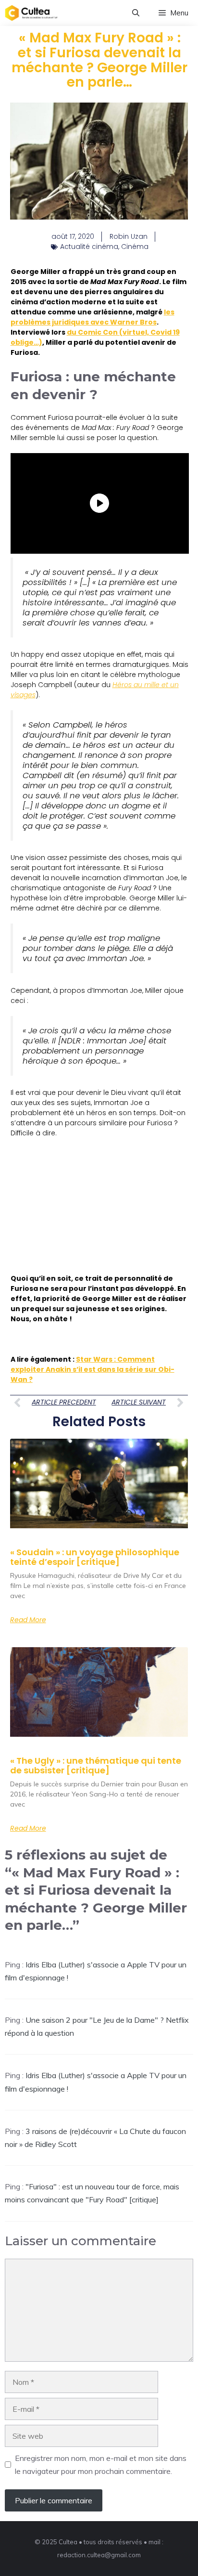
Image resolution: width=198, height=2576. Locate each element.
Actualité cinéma (89, 247)
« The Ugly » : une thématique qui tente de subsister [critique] (96, 1765)
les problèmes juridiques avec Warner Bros (93, 317)
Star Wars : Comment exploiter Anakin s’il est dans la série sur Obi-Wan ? (93, 1369)
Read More (28, 1620)
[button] (136, 13)
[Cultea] (31, 13)
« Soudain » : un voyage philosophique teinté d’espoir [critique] (95, 1557)
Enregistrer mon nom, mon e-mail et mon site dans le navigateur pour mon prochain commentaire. (101, 2465)
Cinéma (135, 247)
